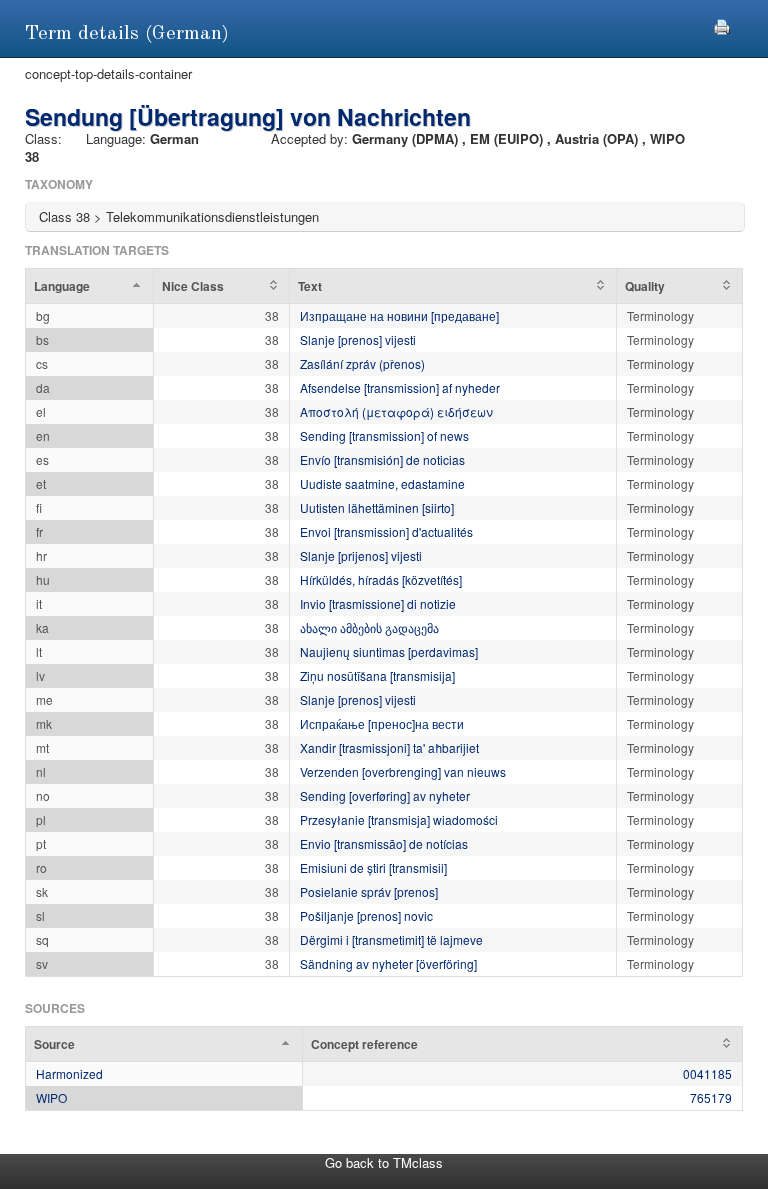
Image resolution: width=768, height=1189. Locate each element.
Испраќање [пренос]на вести (382, 723)
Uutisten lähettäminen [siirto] (377, 507)
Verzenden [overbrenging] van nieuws (403, 771)
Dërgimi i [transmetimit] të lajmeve (391, 939)
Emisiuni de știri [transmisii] (373, 867)
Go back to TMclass (384, 1162)
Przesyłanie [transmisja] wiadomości (399, 819)
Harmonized (69, 1073)
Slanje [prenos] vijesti (358, 339)
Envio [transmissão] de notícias (384, 843)
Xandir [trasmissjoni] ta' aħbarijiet (389, 747)
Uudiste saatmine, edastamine (382, 483)
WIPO (51, 1097)
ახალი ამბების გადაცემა (369, 627)
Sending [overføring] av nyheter (385, 795)
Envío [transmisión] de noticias (382, 459)
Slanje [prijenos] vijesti (361, 555)
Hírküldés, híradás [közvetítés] (381, 579)
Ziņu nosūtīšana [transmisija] (377, 675)
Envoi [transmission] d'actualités (386, 531)
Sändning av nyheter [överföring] (388, 963)
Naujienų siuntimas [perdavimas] (389, 651)
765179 (711, 1097)
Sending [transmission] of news (384, 435)
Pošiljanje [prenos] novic (366, 915)
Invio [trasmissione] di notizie (378, 603)
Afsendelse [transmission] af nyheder (400, 387)
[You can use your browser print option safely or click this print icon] (722, 24)
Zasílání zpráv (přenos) (362, 363)
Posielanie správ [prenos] (369, 891)
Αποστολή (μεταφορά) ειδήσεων (396, 411)
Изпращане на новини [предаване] (399, 315)
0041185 (707, 1073)
